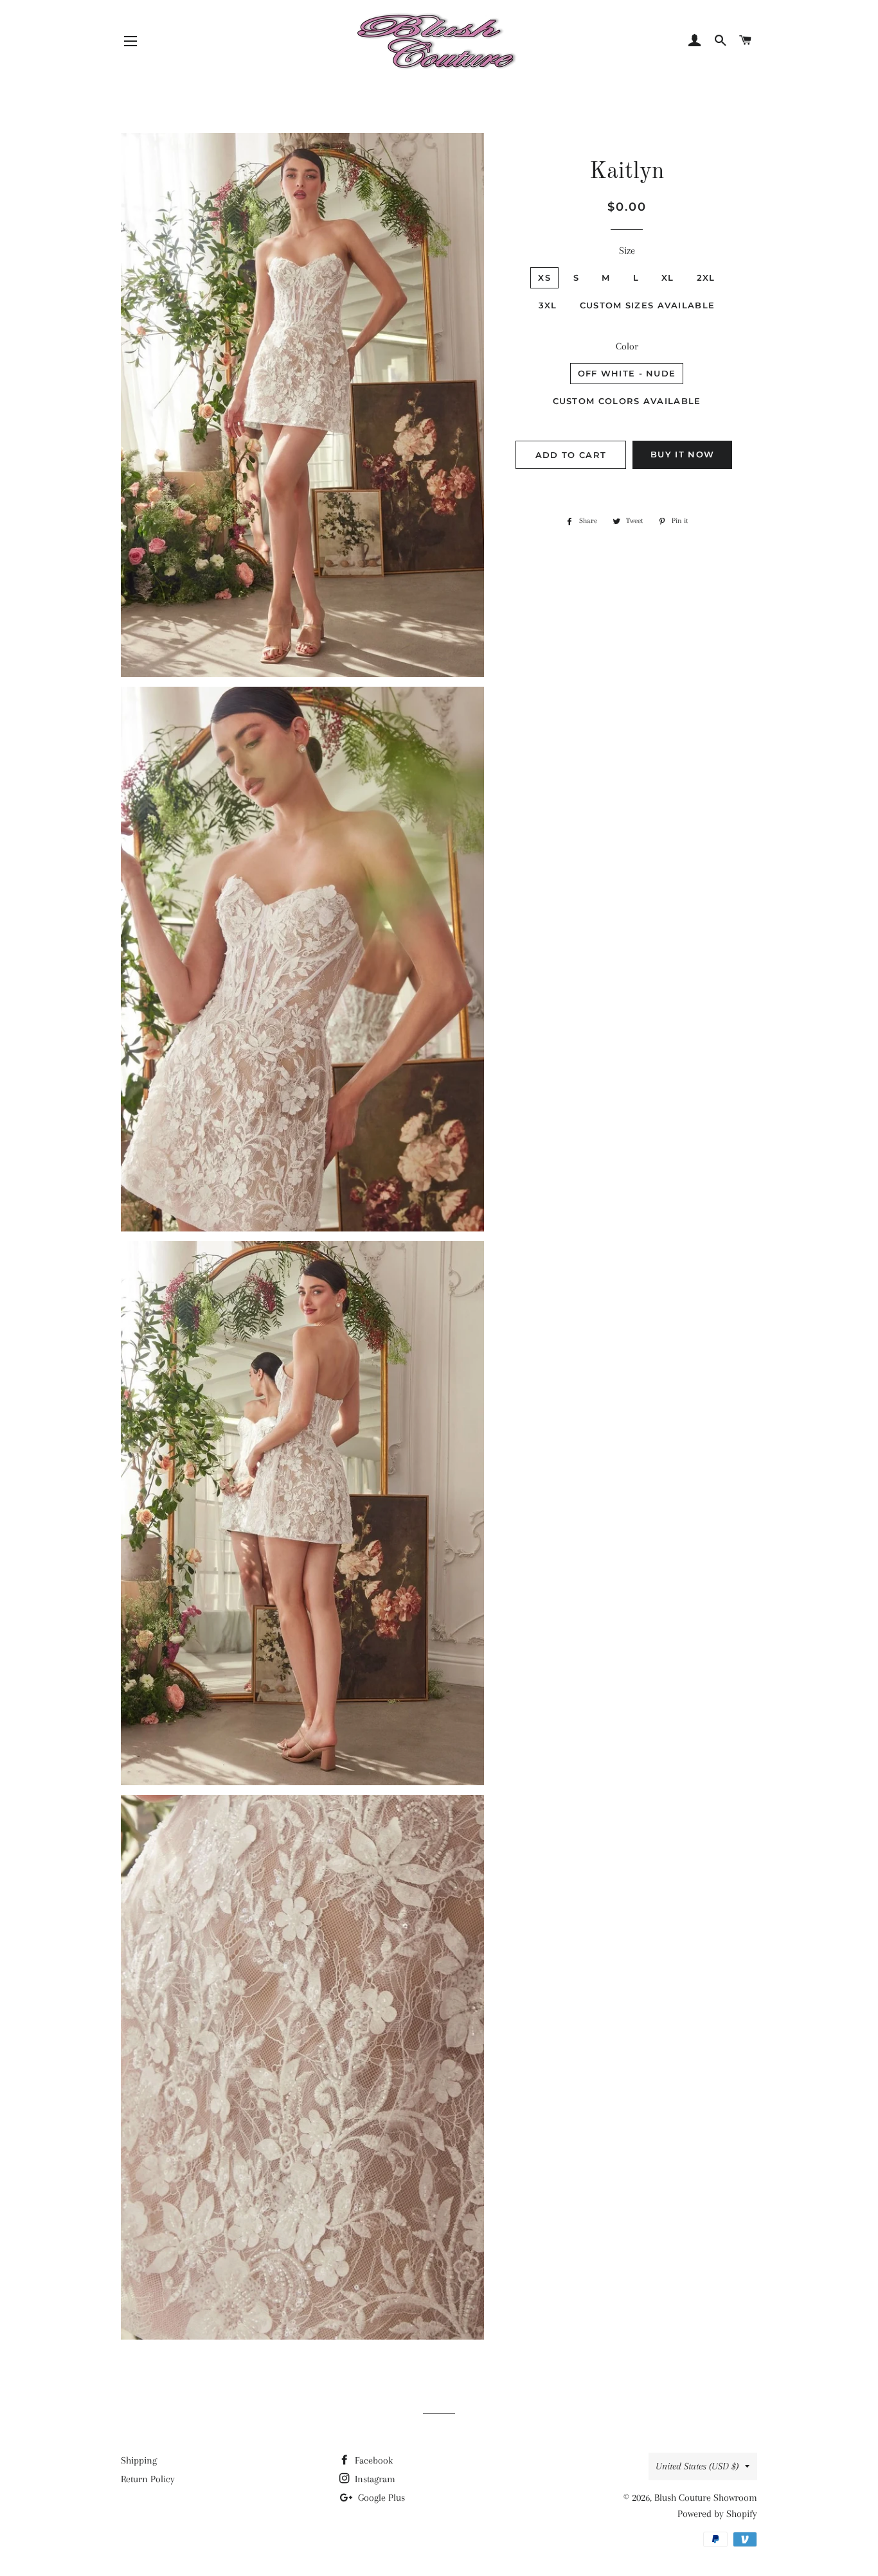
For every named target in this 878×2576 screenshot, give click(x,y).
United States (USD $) (697, 2466)
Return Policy (148, 2479)
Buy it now (682, 454)
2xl (706, 278)
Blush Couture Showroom (706, 2498)
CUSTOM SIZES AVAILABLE (648, 305)
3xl (548, 305)
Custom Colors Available (627, 401)
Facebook (372, 2460)
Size (627, 251)
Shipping (139, 2460)
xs (544, 278)
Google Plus (380, 2498)
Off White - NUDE (627, 373)
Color (627, 346)
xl (668, 278)
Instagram (374, 2479)
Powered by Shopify (717, 2514)
